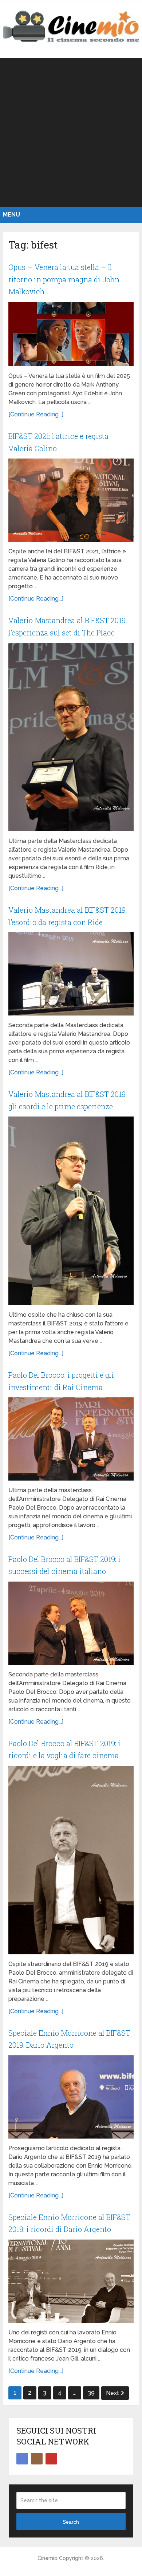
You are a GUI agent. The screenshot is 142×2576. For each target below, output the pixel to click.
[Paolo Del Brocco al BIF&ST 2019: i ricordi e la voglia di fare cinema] (71, 1860)
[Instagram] (37, 2459)
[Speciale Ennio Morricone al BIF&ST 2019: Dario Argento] (71, 2097)
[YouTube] (51, 2459)
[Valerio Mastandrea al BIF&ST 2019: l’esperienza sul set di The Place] (71, 737)
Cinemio (48, 2558)
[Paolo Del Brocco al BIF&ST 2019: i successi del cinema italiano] (71, 1623)
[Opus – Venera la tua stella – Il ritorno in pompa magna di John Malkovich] (71, 334)
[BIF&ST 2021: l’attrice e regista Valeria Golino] (71, 500)
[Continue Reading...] (36, 414)
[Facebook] (22, 2459)
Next (113, 2393)
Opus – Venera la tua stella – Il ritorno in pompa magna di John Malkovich (64, 279)
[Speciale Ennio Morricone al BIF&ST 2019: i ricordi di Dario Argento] (71, 2281)
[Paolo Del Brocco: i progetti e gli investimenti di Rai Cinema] (71, 1439)
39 (91, 2393)
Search (71, 2522)
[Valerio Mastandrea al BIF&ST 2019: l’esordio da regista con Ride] (71, 974)
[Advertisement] (71, 132)
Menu (11, 215)
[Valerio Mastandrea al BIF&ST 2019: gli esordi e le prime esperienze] (71, 1211)
